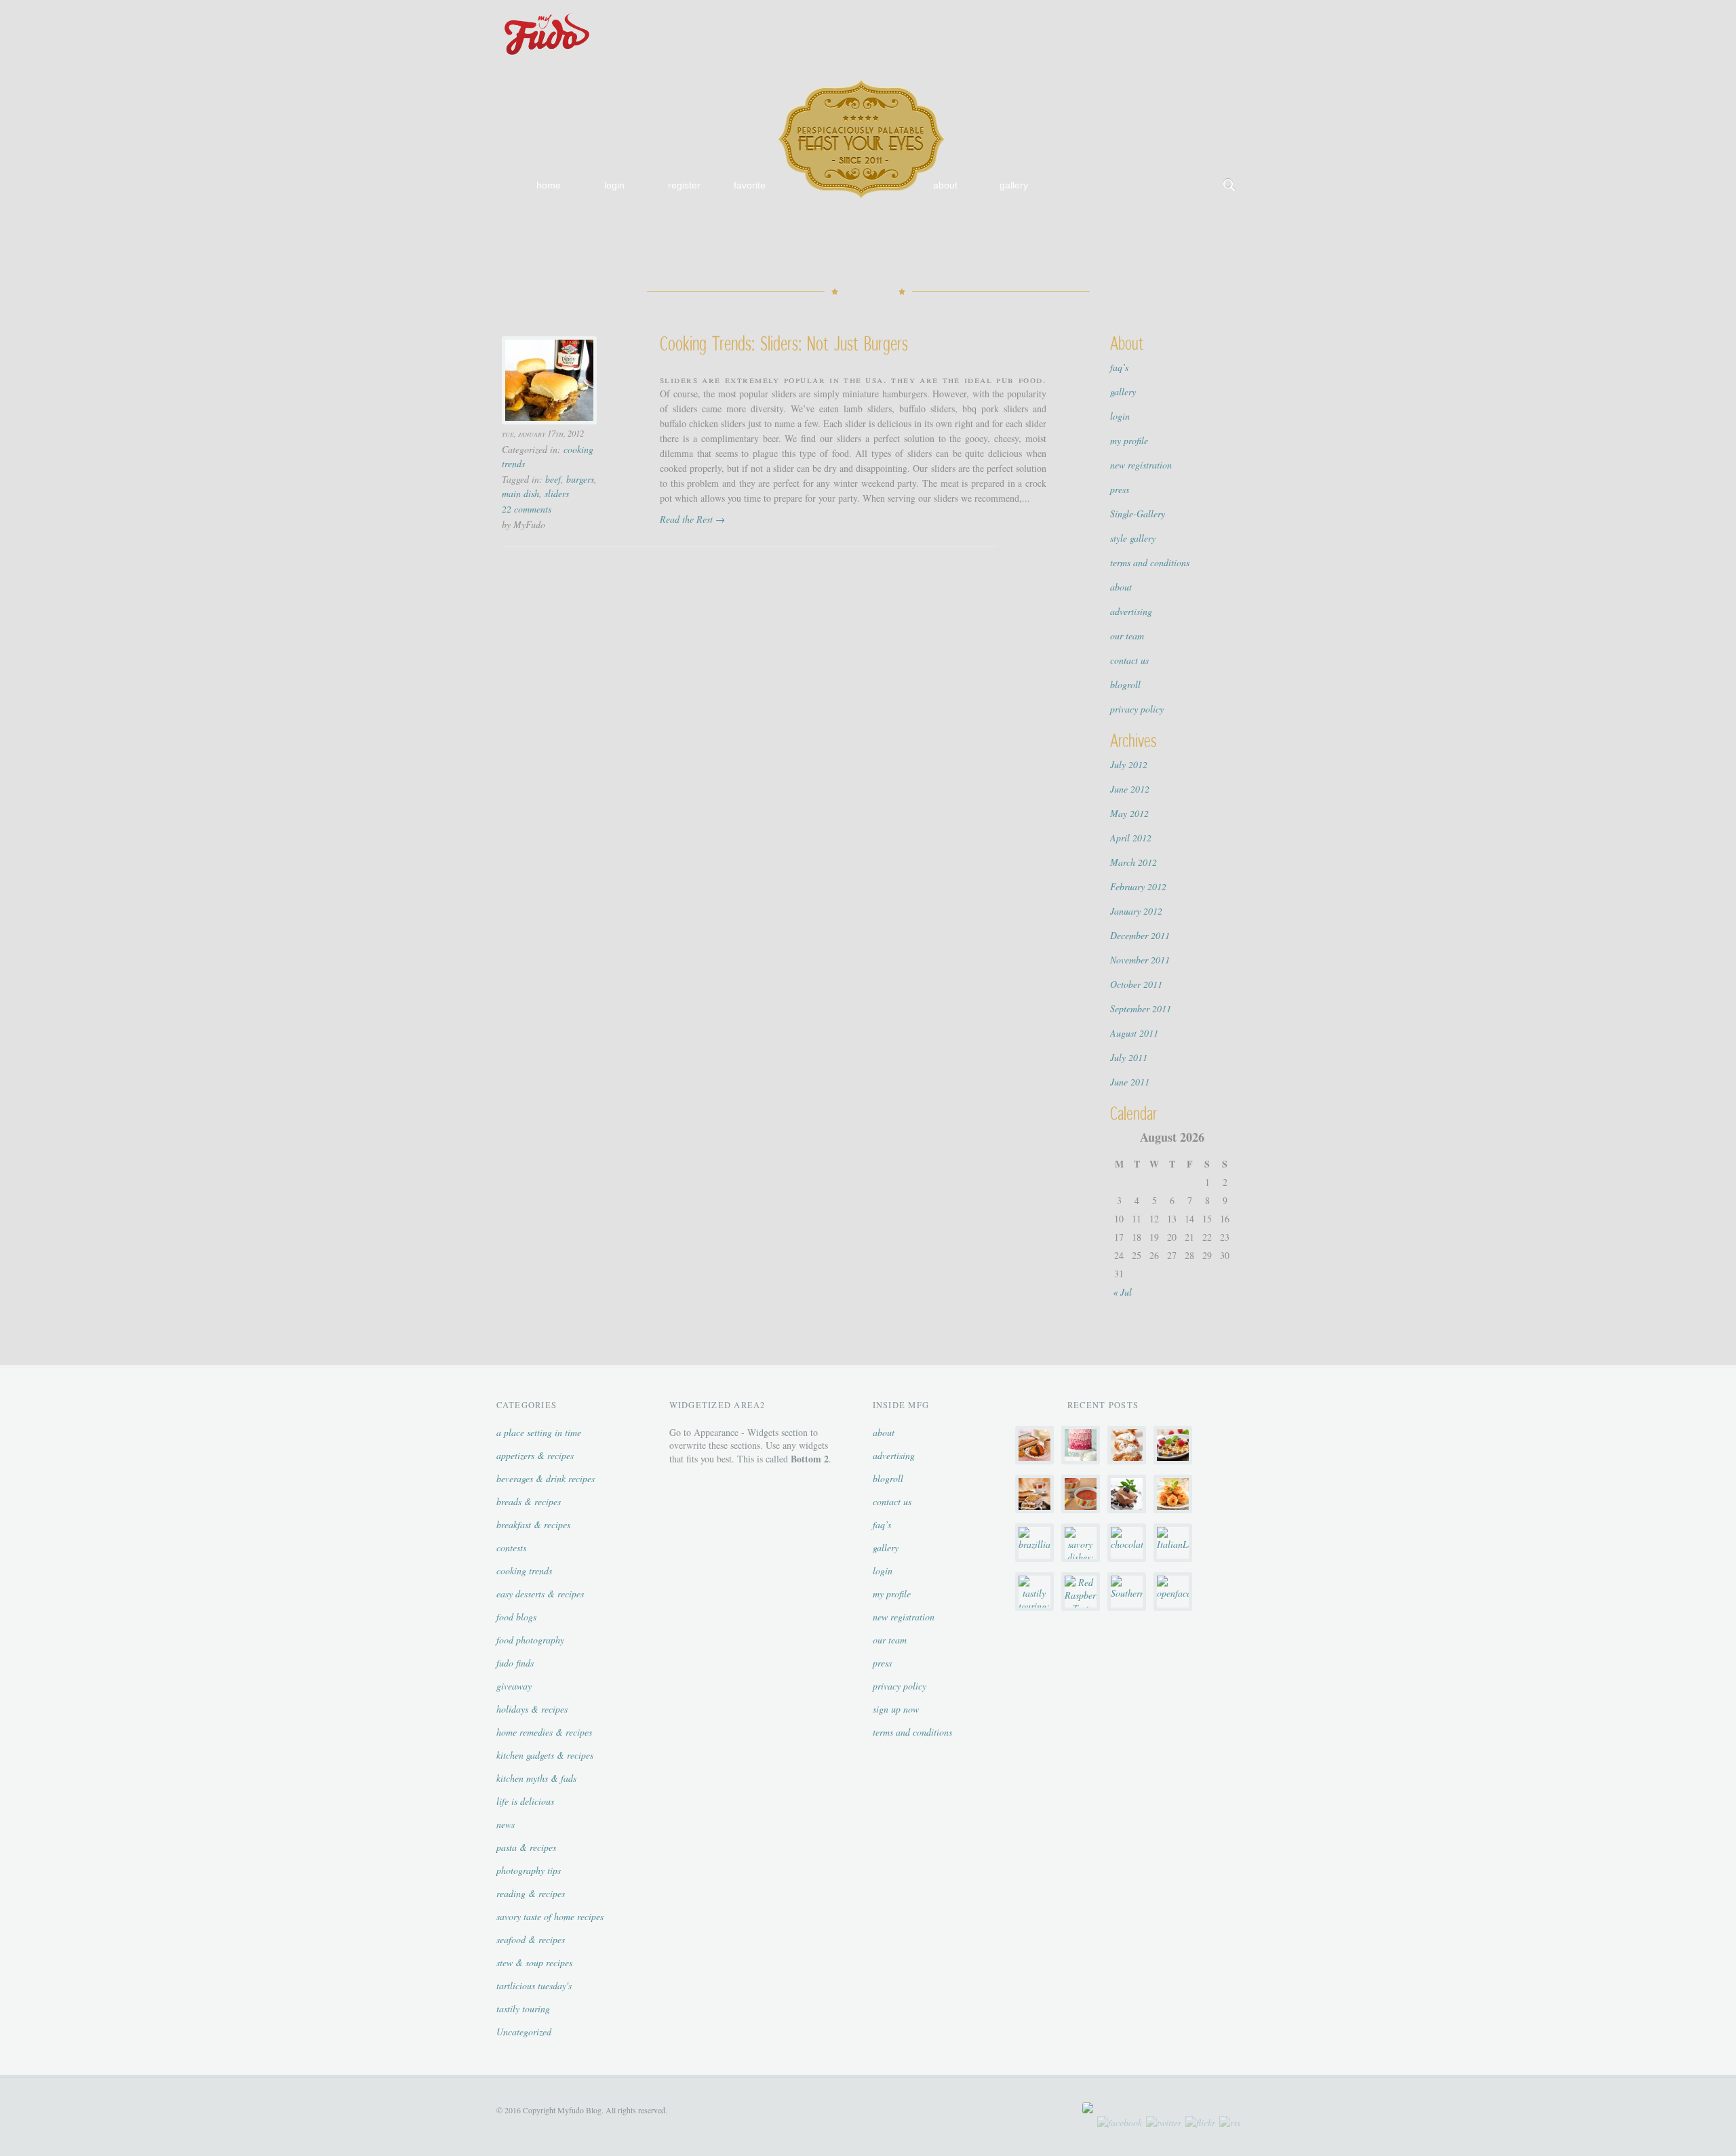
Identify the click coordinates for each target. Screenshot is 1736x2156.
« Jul (1122, 1292)
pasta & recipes (526, 1847)
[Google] (1229, 14)
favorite (750, 185)
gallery (1014, 185)
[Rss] (1186, 14)
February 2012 (1138, 886)
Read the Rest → (692, 519)
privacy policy (1137, 709)
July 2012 (1129, 764)
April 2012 (1131, 838)
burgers (580, 479)
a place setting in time (539, 1432)
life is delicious (525, 1801)
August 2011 (1134, 1033)
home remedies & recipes (544, 1732)
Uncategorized (524, 2032)
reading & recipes (531, 1893)
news (506, 1824)
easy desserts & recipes (540, 1594)
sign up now (896, 1709)
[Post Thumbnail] (553, 380)
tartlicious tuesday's (534, 1985)
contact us (1129, 660)
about (945, 185)
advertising (1131, 611)
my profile (1129, 440)
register (684, 185)
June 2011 (1130, 1082)
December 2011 (1140, 935)
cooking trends (524, 1571)
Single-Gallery (1138, 514)
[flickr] (1200, 2122)
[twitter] (1164, 2122)
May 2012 (1129, 813)
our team (1127, 636)
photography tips (529, 1870)
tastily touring (523, 2009)
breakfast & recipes (533, 1524)
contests (511, 1548)
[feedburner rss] (1230, 2122)
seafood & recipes (531, 1939)
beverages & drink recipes (546, 1478)
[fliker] (1143, 14)
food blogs (516, 1617)
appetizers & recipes (535, 1455)
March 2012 (1133, 862)
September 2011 (1141, 1009)
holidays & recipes (532, 1709)
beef (553, 479)
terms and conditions (1150, 562)
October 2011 (1136, 984)
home (549, 185)
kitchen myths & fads (536, 1778)
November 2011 (1140, 960)
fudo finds (515, 1663)
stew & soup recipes (534, 1962)
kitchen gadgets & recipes (545, 1755)
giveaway (514, 1686)
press (1120, 489)
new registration (1141, 465)
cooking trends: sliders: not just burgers (784, 343)
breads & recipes (529, 1501)
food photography (530, 1640)
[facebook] (1120, 2122)
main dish (520, 493)
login (614, 185)
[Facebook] (1164, 14)
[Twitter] (1208, 14)
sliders (557, 493)
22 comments (527, 509)
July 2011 (1129, 1057)
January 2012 (1136, 911)
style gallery (1133, 538)
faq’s (1119, 367)
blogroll (1125, 684)
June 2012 (1130, 789)
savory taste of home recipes (550, 1916)
